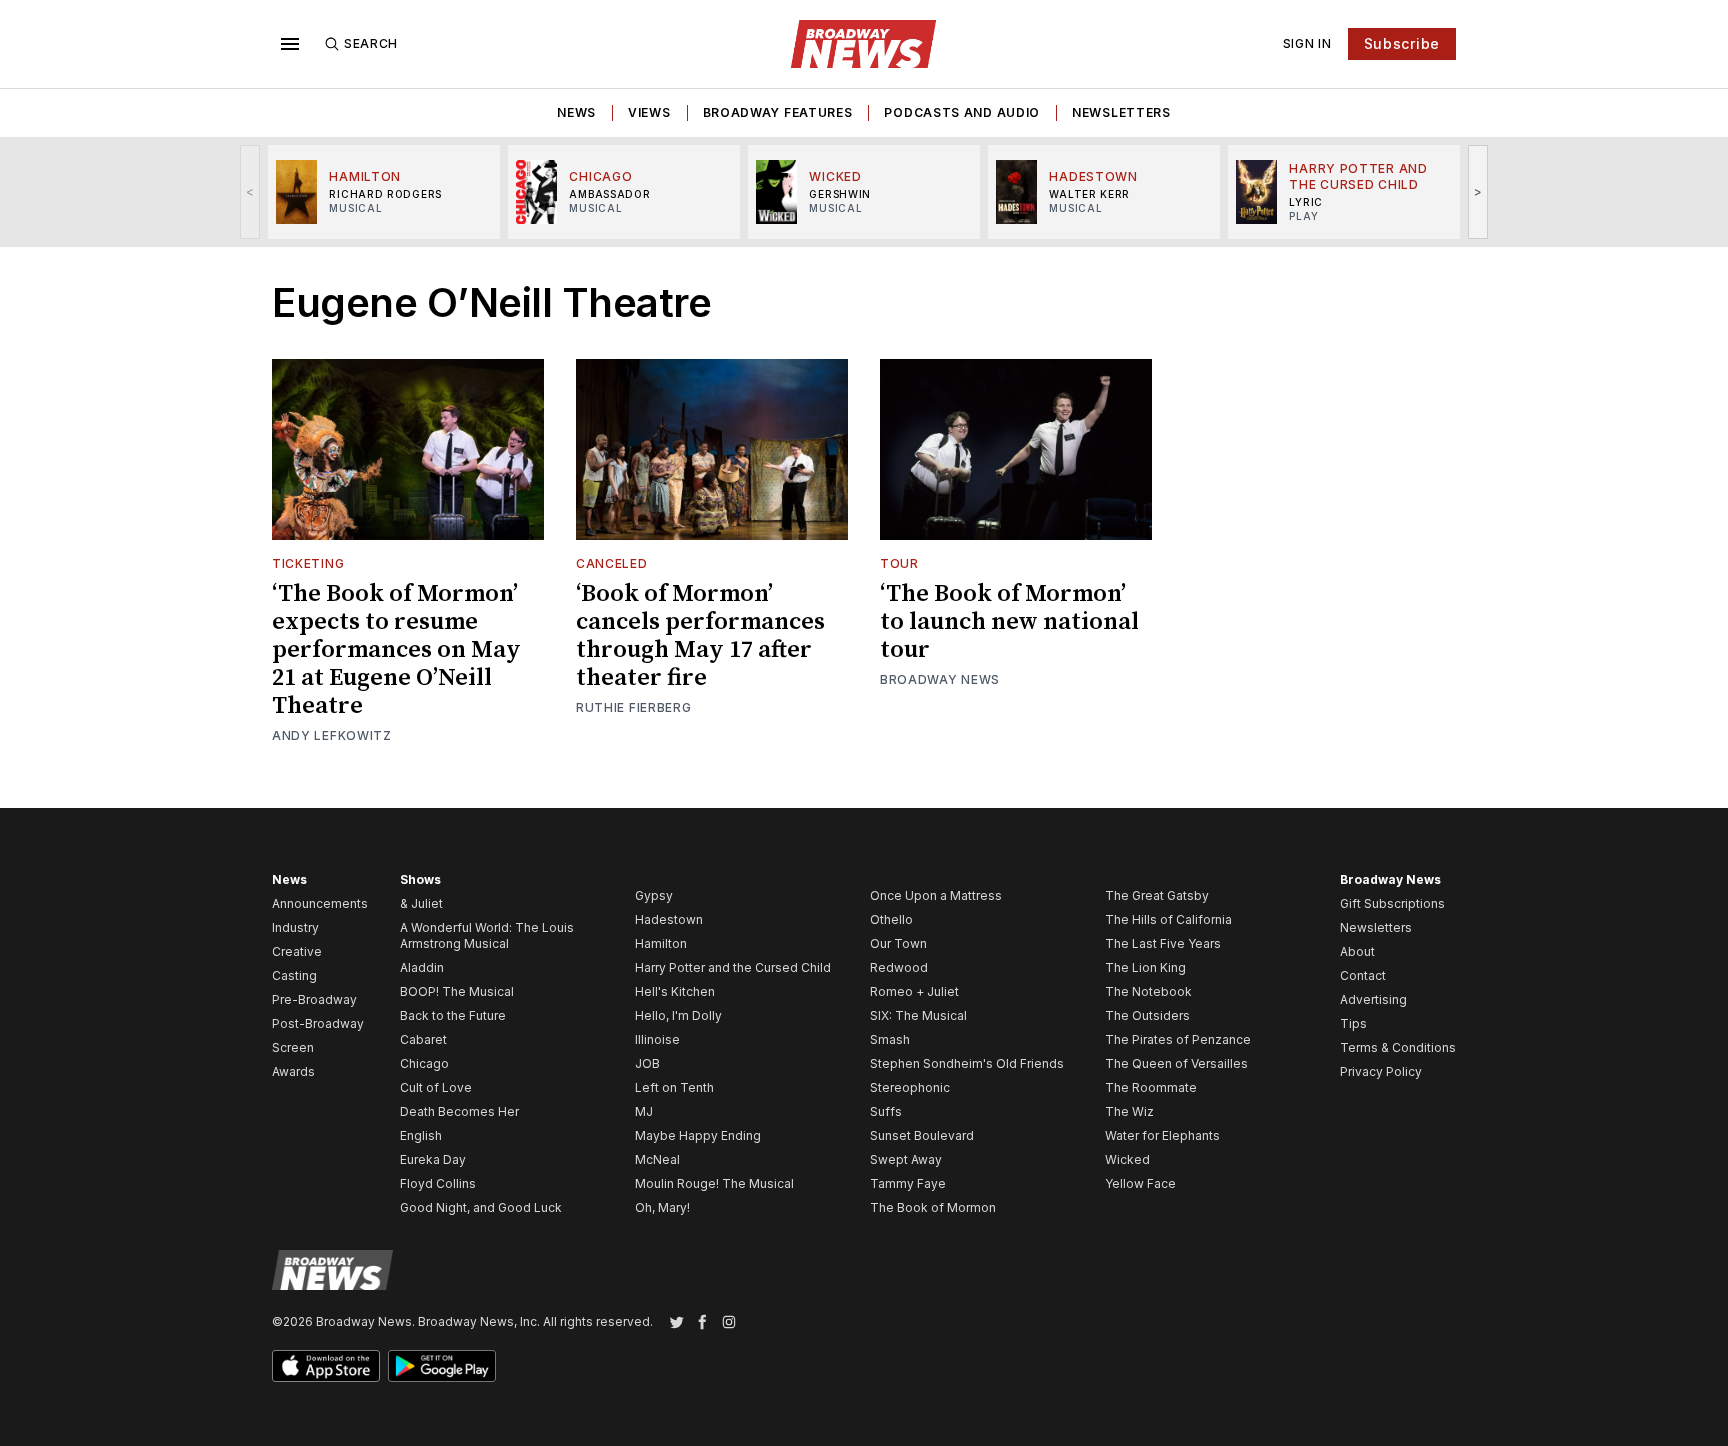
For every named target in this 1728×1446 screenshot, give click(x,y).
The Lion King (1145, 967)
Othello (891, 919)
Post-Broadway (318, 1023)
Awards (293, 1071)
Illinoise (657, 1039)
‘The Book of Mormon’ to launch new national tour (1009, 622)
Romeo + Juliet (914, 991)
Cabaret (423, 1039)
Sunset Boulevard (922, 1135)
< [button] (250, 191)
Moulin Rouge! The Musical (714, 1183)
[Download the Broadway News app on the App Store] (326, 1366)
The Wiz (1129, 1111)
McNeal (657, 1159)
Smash (890, 1039)
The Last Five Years (1163, 943)
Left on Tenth (674, 1087)
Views (649, 112)
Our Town (898, 943)
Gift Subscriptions (1392, 903)
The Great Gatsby (1157, 895)
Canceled (612, 563)
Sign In (1307, 43)
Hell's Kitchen (675, 991)
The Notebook (1148, 991)
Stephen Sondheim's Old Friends (967, 1063)
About (1357, 951)
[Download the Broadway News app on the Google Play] (442, 1366)
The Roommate (1151, 1087)
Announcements (320, 903)
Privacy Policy (1381, 1071)
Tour (899, 563)
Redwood (899, 967)
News (576, 112)
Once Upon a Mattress (936, 895)
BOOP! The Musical (457, 991)
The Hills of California (1168, 919)
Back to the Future (453, 1015)
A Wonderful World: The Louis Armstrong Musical (487, 935)
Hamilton (661, 943)
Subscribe (1402, 43)
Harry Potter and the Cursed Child (733, 967)
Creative (297, 951)
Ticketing (308, 563)
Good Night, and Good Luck (481, 1207)
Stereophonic (910, 1087)
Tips (1353, 1023)
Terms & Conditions (1398, 1047)
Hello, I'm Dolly (678, 1015)
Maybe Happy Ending (698, 1135)
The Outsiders (1147, 1015)
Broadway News (940, 679)
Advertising (1373, 999)
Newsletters (1121, 112)
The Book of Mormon (933, 1207)
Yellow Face (1140, 1183)
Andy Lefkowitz (332, 735)
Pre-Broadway (314, 999)
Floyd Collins (438, 1183)
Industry (295, 927)
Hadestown (669, 919)
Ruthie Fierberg (634, 707)
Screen (293, 1047)
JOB (647, 1063)
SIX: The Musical (918, 1015)
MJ (644, 1111)
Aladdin (422, 967)
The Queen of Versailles (1176, 1063)
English (421, 1135)
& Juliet (421, 903)
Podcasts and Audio (962, 112)
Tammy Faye (908, 1183)
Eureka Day (433, 1159)
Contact (1363, 975)
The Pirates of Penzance (1178, 1039)
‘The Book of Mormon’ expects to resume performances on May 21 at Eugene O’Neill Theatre (396, 650)
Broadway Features (778, 112)
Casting (294, 975)
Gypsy (654, 895)
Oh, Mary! (662, 1207)
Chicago (424, 1063)
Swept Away (906, 1159)
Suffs (886, 1111)
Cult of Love (436, 1087)
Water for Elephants (1162, 1135)
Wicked (1127, 1159)
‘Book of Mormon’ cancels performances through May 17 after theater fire (700, 636)
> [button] (1478, 191)
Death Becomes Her (459, 1111)
